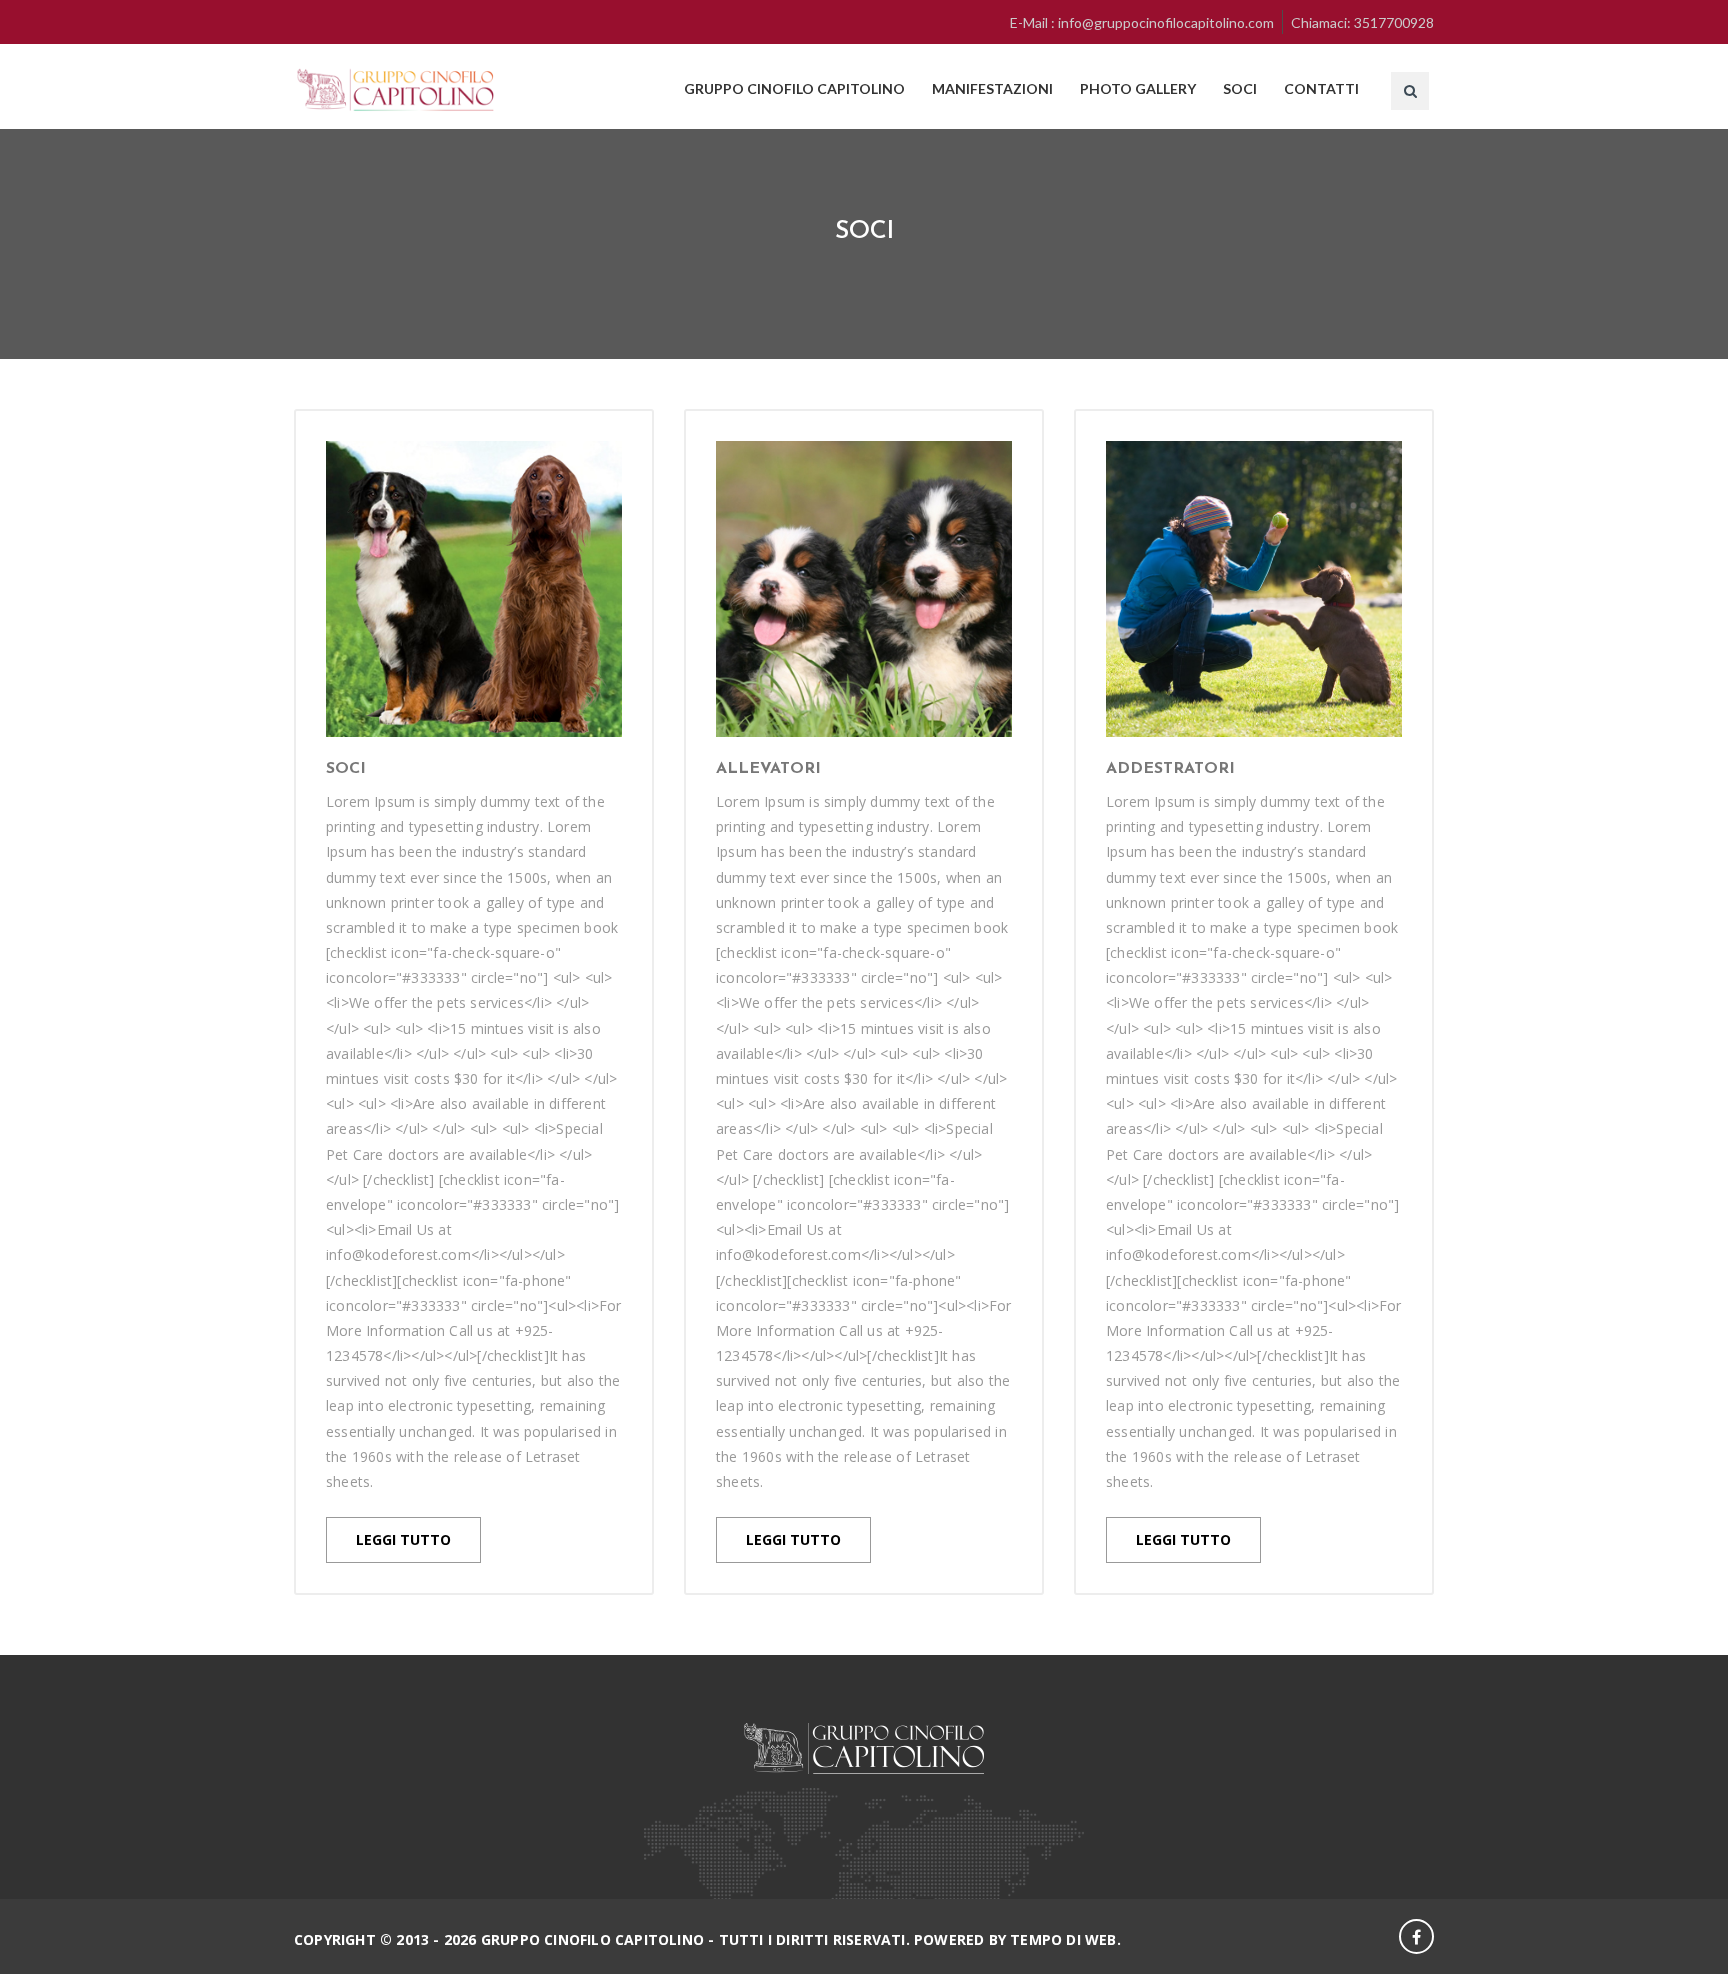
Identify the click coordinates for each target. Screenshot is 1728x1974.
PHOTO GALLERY (1138, 88)
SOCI (1240, 88)
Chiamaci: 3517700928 (1362, 22)
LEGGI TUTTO (403, 1539)
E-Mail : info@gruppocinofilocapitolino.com (1142, 22)
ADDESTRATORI (1170, 769)
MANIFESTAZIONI (992, 88)
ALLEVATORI (768, 769)
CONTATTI (1321, 88)
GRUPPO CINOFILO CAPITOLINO (794, 88)
